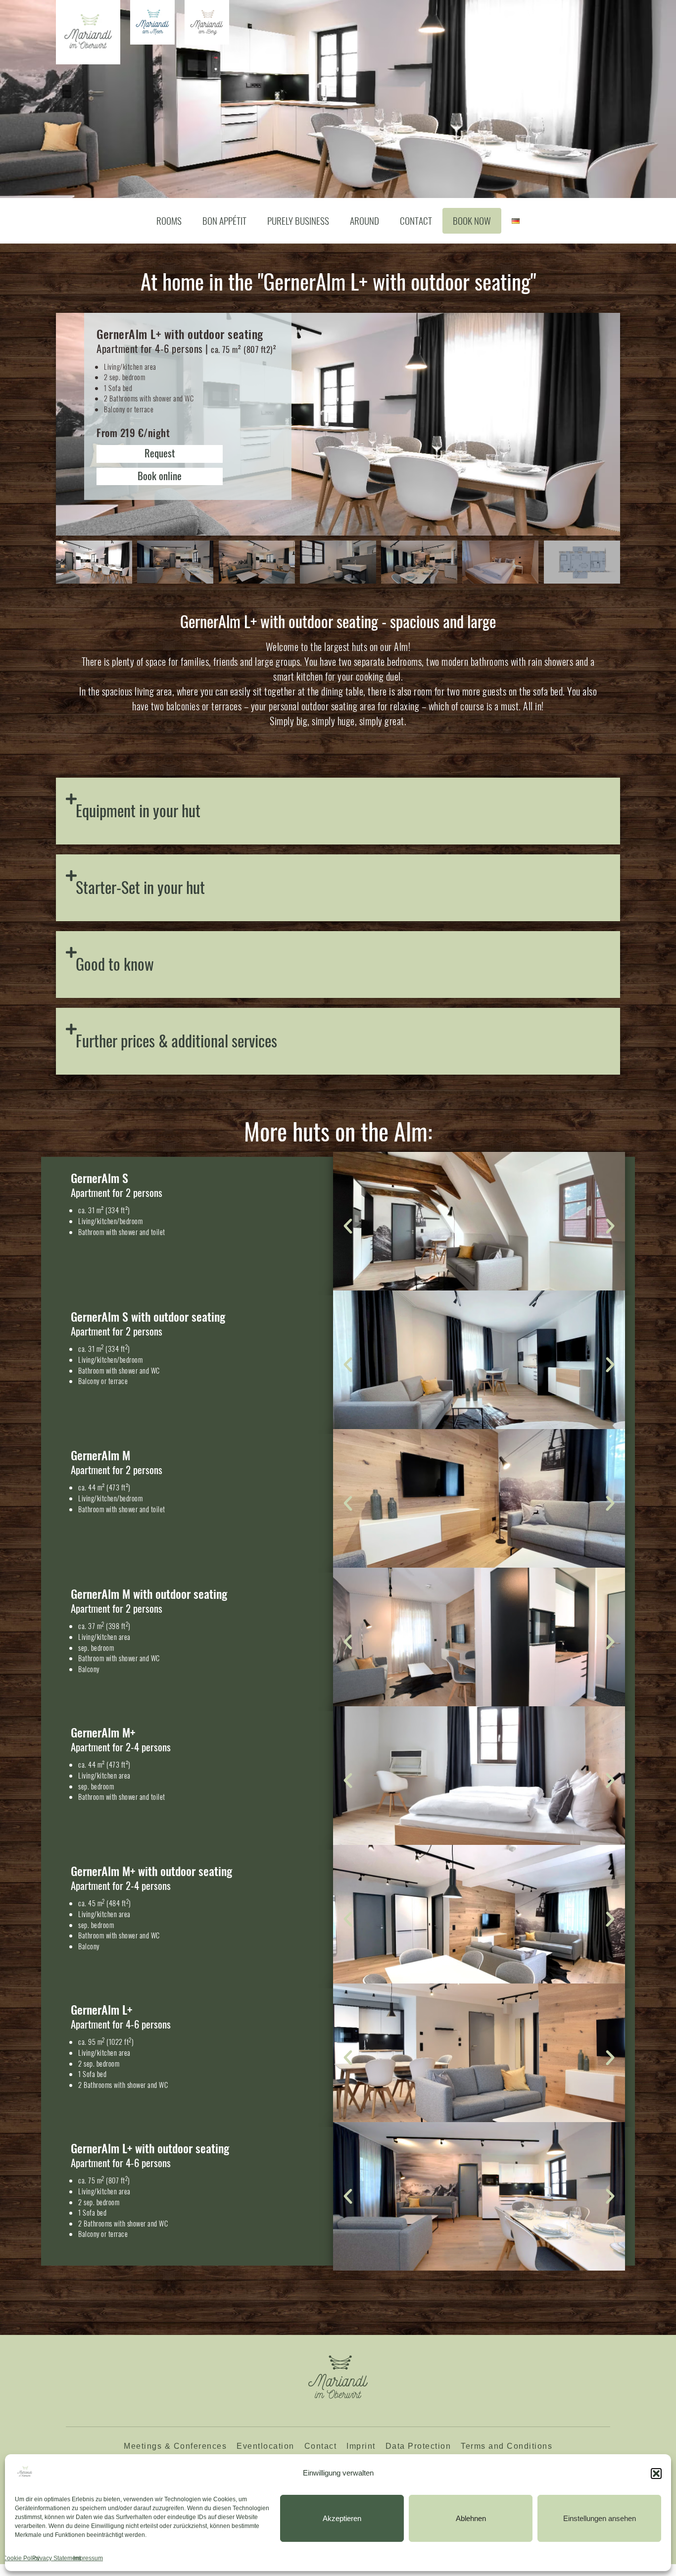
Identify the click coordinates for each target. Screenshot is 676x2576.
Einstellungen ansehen (600, 2518)
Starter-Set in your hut (140, 887)
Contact (416, 221)
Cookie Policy (21, 2558)
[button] (656, 2474)
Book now (472, 221)
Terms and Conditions (507, 2446)
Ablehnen (471, 2518)
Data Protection (418, 2446)
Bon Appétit (224, 221)
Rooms (169, 221)
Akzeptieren (342, 2518)
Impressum (88, 2558)
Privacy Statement (56, 2558)
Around (364, 221)
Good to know (115, 964)
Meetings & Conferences (175, 2446)
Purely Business (298, 221)
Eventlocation (266, 2446)
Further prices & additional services (176, 1040)
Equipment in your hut (138, 810)
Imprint (361, 2446)
